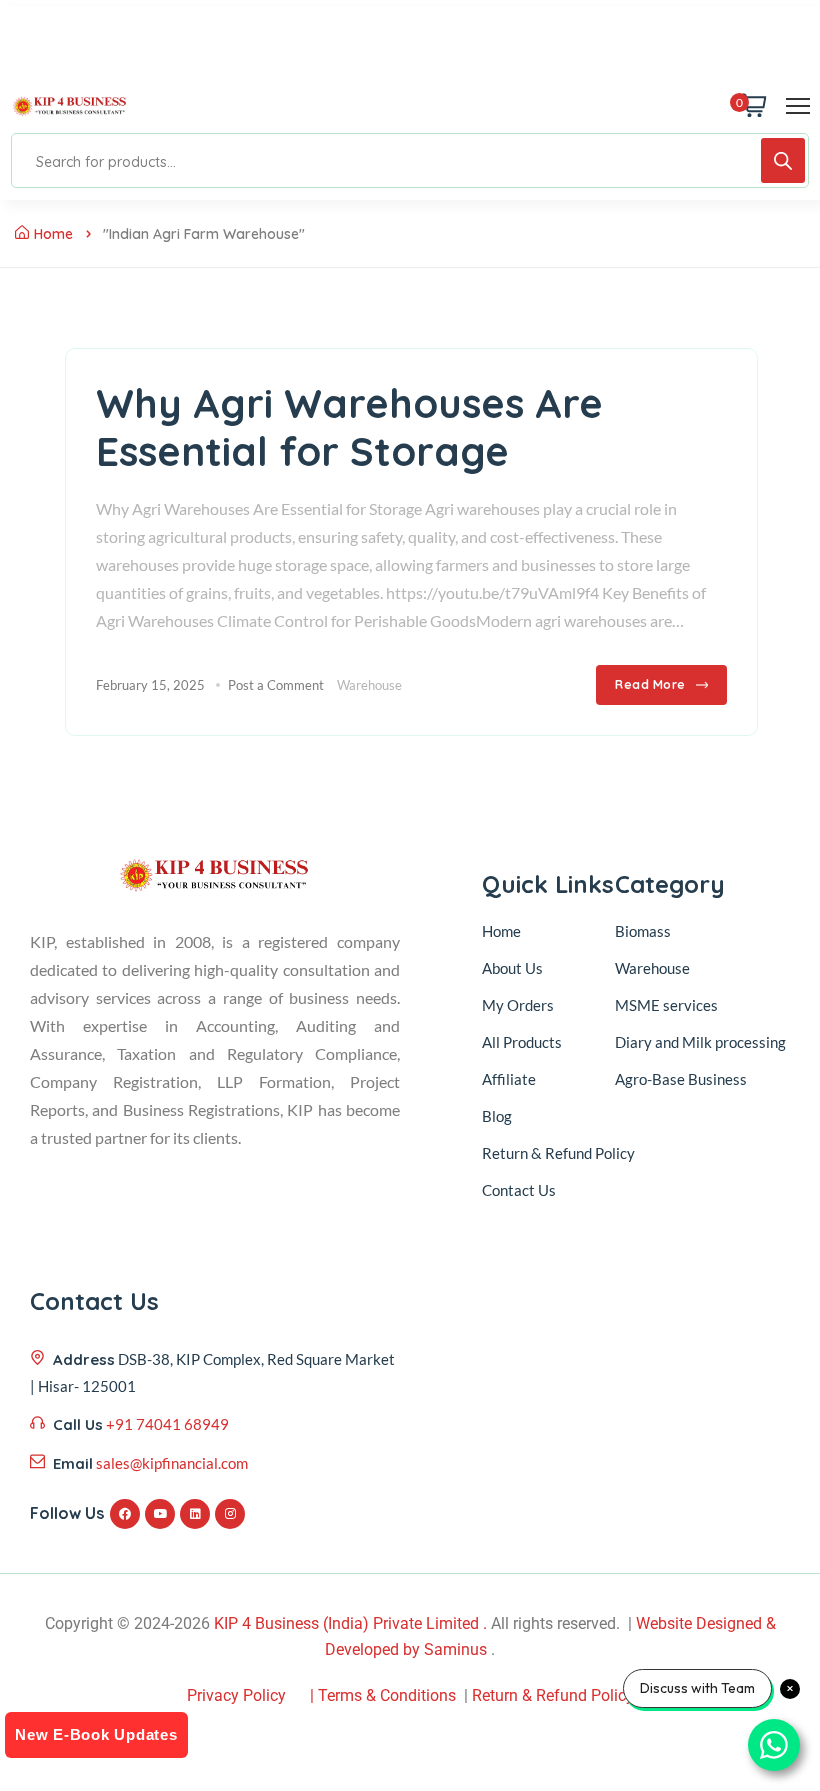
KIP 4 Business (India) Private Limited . (350, 1623)
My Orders (518, 1005)
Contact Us (519, 1190)
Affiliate (509, 1079)
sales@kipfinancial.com (172, 1463)
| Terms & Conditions (383, 1695)
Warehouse (369, 685)
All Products (522, 1042)
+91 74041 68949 (167, 1424)
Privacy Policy (236, 1695)
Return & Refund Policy (558, 1153)
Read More (650, 684)
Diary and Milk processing (700, 1042)
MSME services (666, 1005)
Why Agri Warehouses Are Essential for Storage (349, 427)
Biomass (643, 931)
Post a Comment (276, 685)
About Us (512, 968)
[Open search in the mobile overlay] (410, 160)
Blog (497, 1116)
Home (53, 234)
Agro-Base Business (681, 1079)
